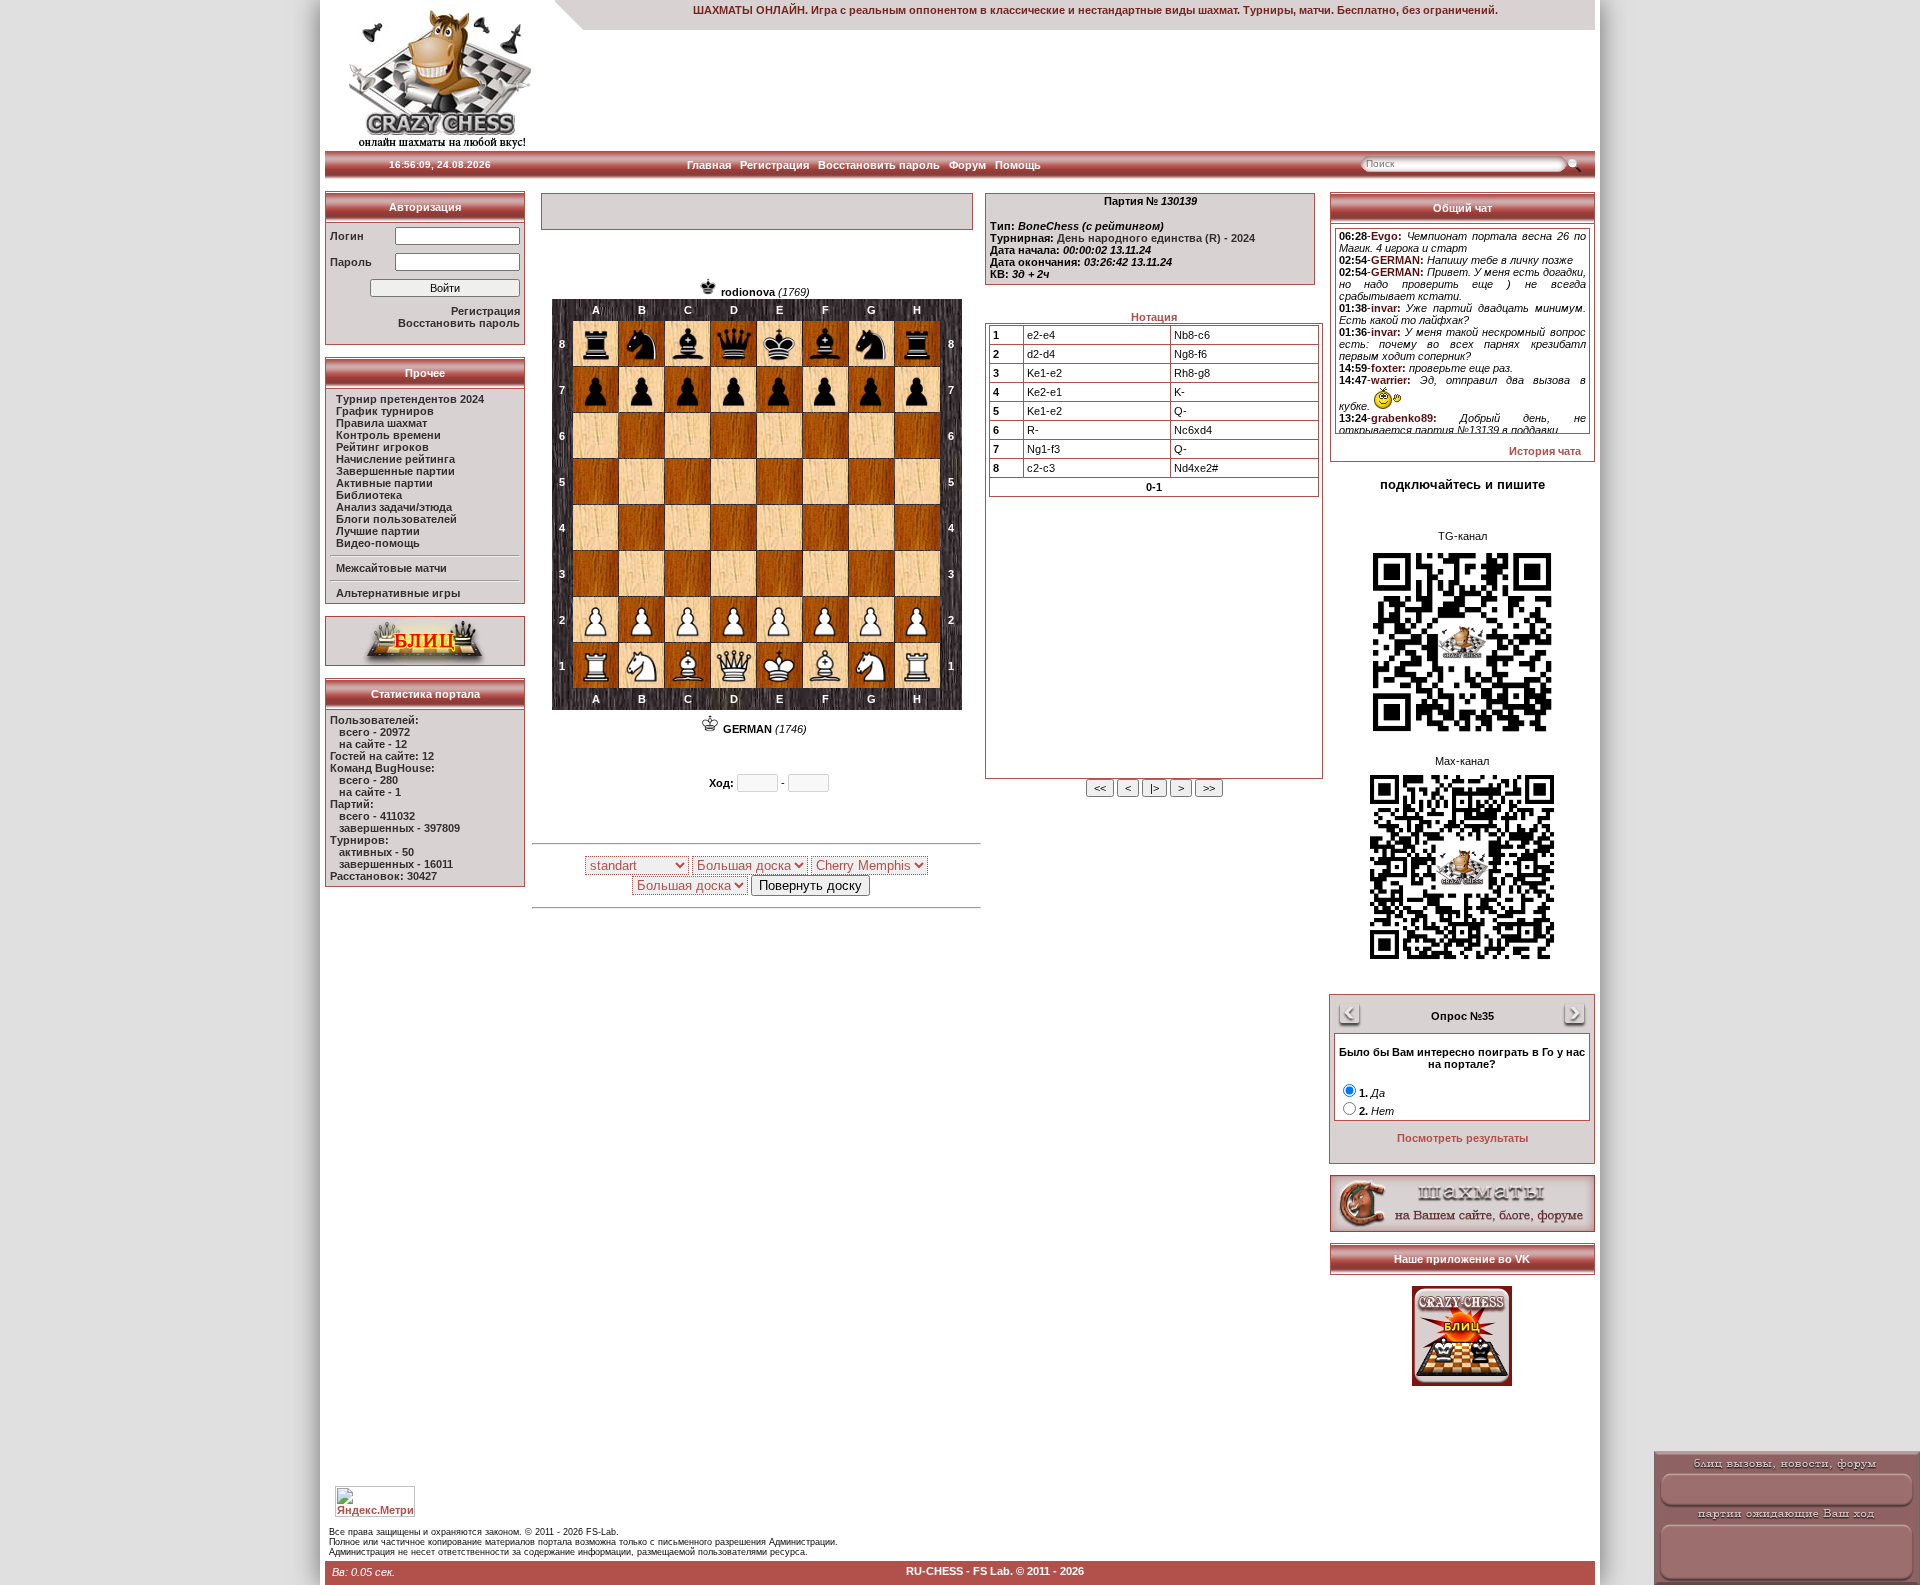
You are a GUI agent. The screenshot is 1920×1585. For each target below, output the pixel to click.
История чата (1545, 451)
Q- (1180, 411)
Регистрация (774, 165)
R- (1033, 430)
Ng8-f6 (1190, 354)
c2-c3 (1041, 468)
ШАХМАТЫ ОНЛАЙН (749, 10)
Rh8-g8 (1192, 373)
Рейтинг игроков (382, 447)
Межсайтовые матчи (391, 568)
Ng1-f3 (1043, 449)
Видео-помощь (378, 543)
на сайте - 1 (370, 792)
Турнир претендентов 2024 (410, 399)
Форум (967, 165)
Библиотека (369, 495)
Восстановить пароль (879, 165)
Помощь (1018, 165)
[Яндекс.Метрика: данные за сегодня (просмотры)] (375, 1501)
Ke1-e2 (1044, 373)
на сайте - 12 (373, 744)
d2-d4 (1041, 354)
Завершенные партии (395, 471)
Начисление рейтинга (395, 459)
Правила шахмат (381, 423)
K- (1179, 392)
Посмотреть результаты (1462, 1138)
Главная (709, 165)
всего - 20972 (374, 732)
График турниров (385, 411)
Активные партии (384, 483)
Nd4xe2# (1196, 468)
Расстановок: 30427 (383, 876)
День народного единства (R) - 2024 (1156, 238)
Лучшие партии (378, 531)
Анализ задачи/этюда (394, 507)
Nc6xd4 (1193, 430)
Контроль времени (388, 435)
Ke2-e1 (1044, 392)
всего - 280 (368, 780)
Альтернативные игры (398, 593)
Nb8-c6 (1192, 335)
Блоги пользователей (396, 519)
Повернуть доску (810, 885)
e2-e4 (1041, 335)
